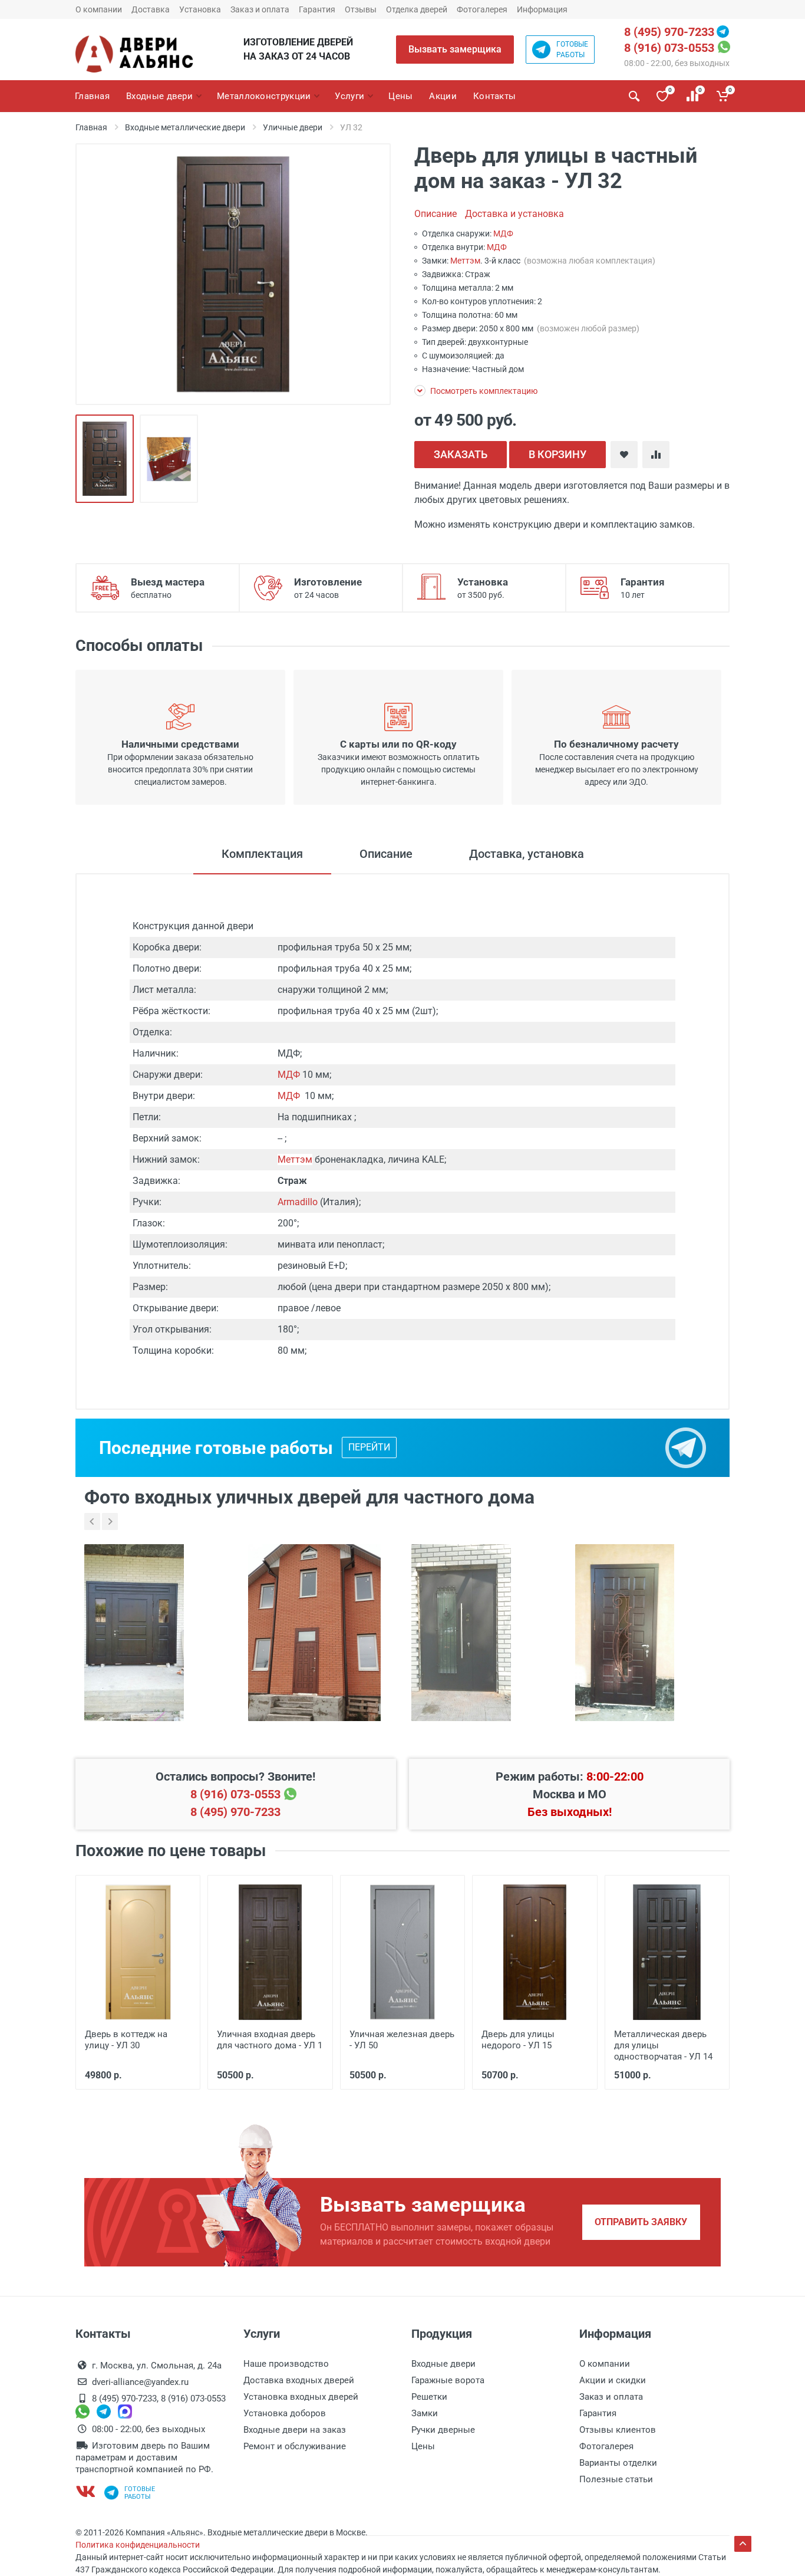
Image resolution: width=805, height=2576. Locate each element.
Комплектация (262, 854)
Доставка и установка (514, 214)
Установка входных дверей (301, 2397)
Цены (423, 2446)
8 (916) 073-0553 (669, 48)
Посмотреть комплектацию (483, 391)
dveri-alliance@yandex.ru (140, 2382)
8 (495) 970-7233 (669, 32)
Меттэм (465, 261)
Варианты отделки (618, 2463)
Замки (425, 2413)
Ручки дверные (443, 2430)
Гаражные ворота (448, 2380)
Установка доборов (285, 2413)
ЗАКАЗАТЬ (461, 454)
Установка (200, 9)
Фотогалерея (482, 9)
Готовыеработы (572, 50)
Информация (542, 9)
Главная (91, 127)
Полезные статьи (616, 2479)
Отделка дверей (417, 9)
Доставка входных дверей (299, 2380)
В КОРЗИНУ (557, 454)
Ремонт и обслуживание (295, 2446)
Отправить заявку (641, 2222)
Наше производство (286, 2364)
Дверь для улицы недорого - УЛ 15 (518, 2040)
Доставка (151, 9)
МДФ (503, 233)
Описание (436, 214)
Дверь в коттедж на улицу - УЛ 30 (126, 2040)
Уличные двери (293, 127)
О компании (99, 9)
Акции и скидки (613, 2380)
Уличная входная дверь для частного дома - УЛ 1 (270, 2040)
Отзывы (361, 9)
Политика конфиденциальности (138, 2545)
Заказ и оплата (260, 9)
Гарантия (317, 9)
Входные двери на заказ (295, 2430)
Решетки (429, 2397)
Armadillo (298, 1202)
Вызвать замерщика (455, 49)
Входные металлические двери (185, 127)
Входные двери (443, 2364)
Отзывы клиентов (618, 2430)
